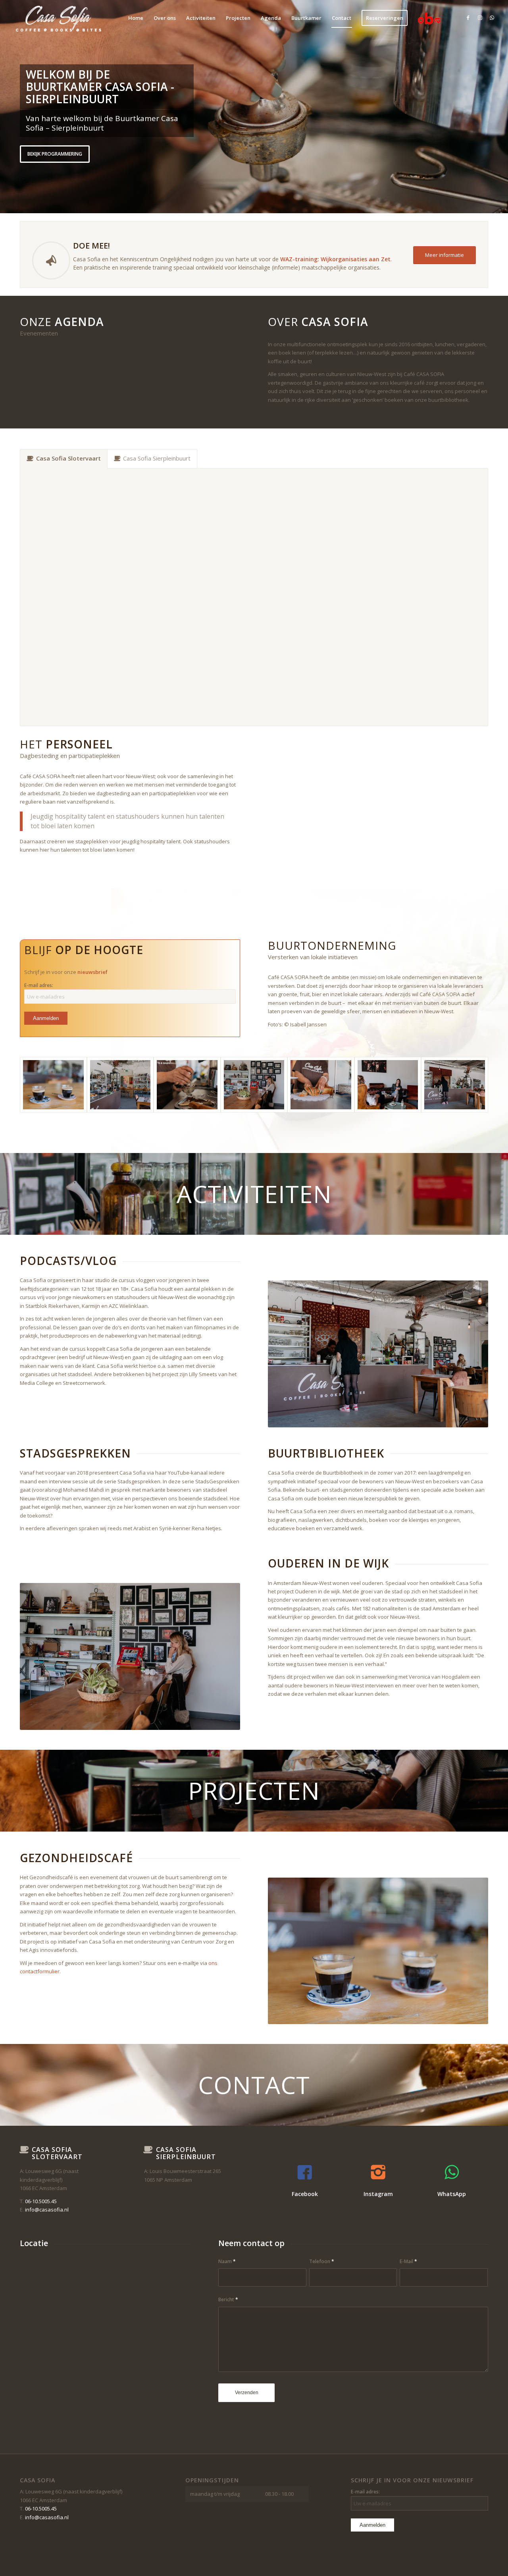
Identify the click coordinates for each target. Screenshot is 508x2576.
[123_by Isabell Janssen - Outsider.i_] (455, 1085)
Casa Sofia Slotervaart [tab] (68, 458)
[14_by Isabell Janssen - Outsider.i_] (187, 1085)
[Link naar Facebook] (468, 17)
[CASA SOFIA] (58, 18)
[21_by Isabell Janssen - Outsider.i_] (120, 1085)
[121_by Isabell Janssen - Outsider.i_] (254, 1085)
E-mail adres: (39, 985)
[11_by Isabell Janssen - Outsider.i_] (321, 1085)
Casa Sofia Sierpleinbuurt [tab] (157, 458)
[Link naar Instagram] (480, 17)
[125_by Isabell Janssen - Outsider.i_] (388, 1085)
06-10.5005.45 (41, 2201)
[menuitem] (136, 18)
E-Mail (408, 2261)
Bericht (228, 2299)
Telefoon (322, 2261)
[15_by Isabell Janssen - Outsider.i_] (53, 1085)
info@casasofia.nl (47, 2210)
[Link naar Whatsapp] (492, 17)
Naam (227, 2261)
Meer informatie (48, 165)
